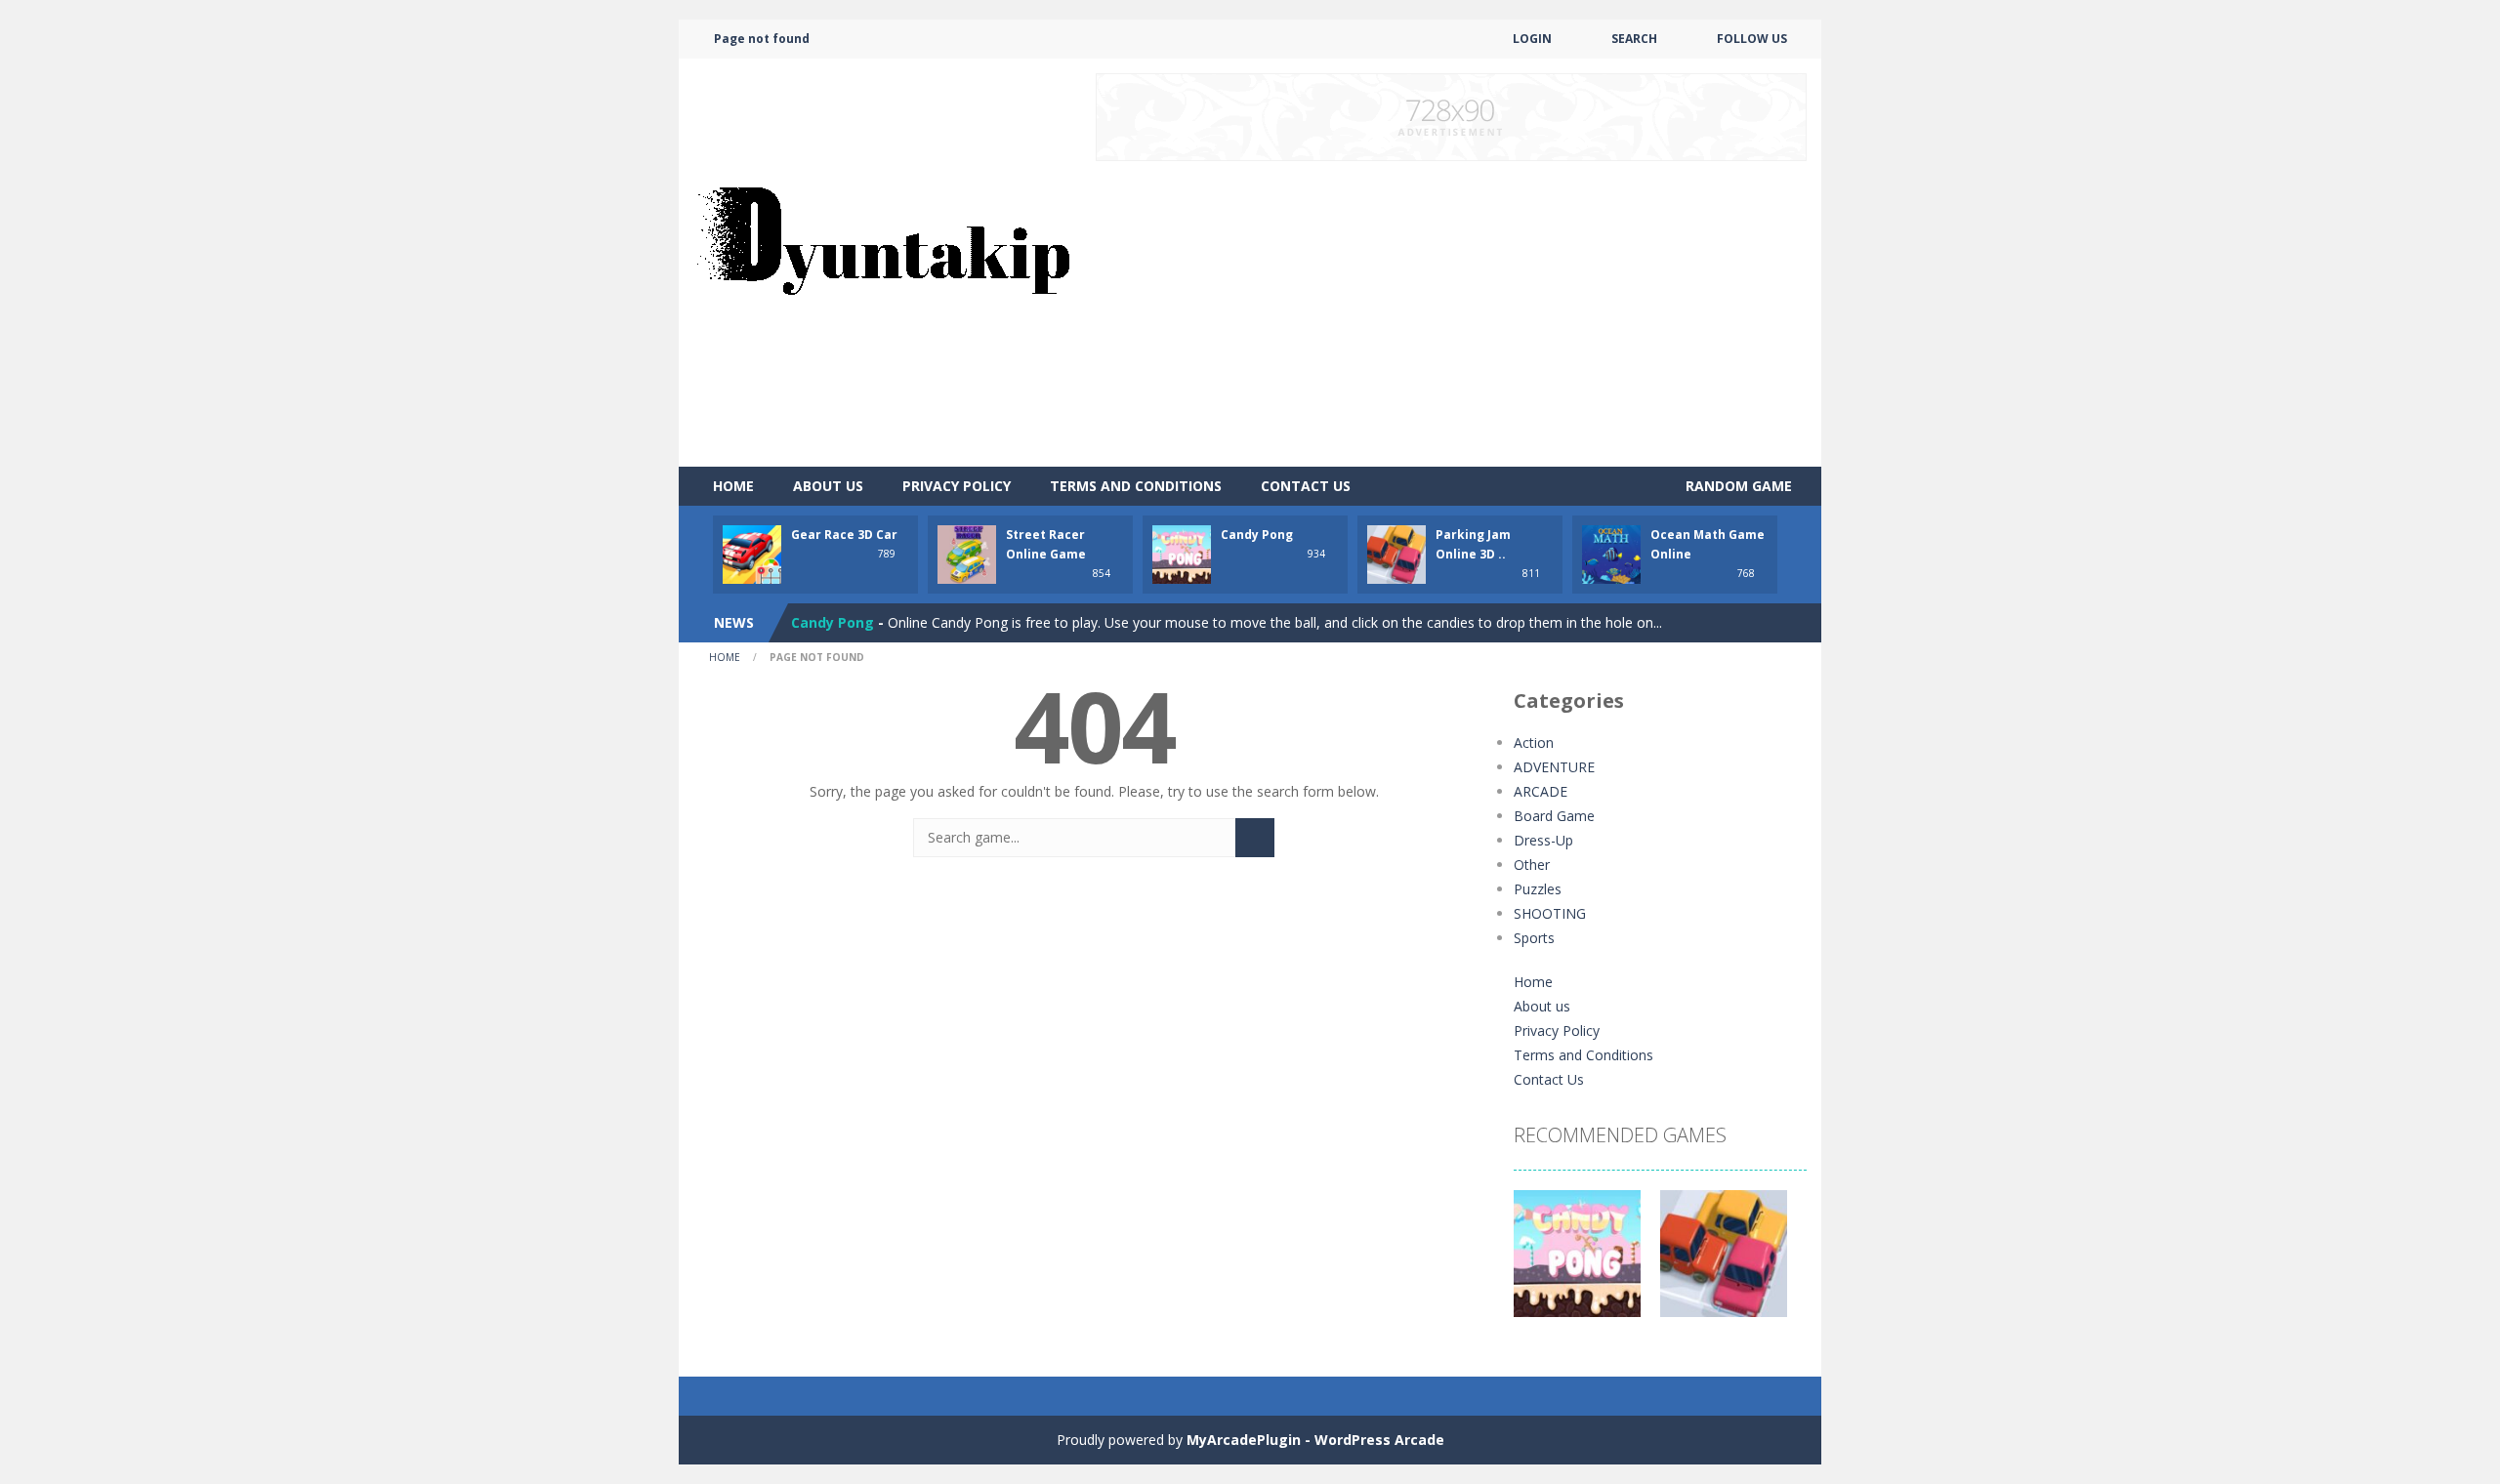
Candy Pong (1257, 535)
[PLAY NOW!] (752, 553)
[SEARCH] (1255, 838)
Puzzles (1538, 889)
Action (1534, 742)
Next (1781, 1263)
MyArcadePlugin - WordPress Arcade (1315, 1440)
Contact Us (1306, 486)
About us (828, 486)
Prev (1539, 1263)
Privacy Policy (957, 486)
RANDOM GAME (1737, 486)
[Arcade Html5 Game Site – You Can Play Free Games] (883, 261)
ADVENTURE (1554, 767)
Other (1532, 865)
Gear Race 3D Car (844, 535)
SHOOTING (1550, 913)
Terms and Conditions (1136, 486)
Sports (1534, 938)
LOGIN (1532, 39)
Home (733, 486)
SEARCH (1634, 39)
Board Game (1554, 816)
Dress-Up (1543, 840)
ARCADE (1541, 791)
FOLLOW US (1752, 39)
